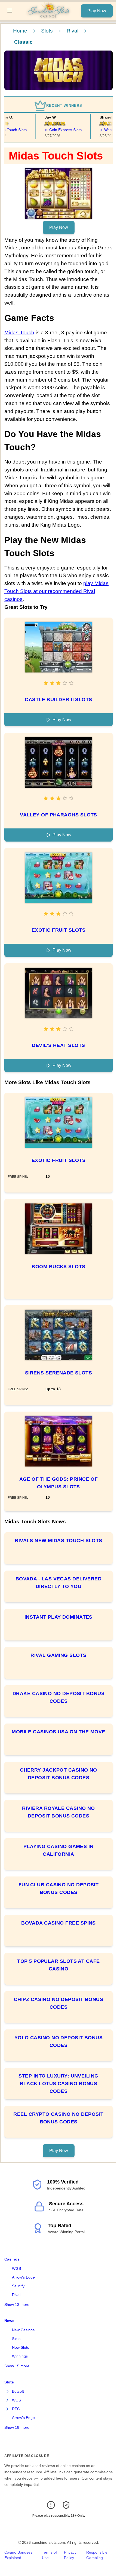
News (9, 2321)
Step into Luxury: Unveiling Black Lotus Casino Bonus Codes (58, 2084)
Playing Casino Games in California (58, 1850)
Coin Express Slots (59, 130)
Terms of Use (49, 2555)
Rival (73, 31)
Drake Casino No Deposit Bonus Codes (59, 1697)
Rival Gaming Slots (58, 1655)
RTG (16, 2409)
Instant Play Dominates (59, 1617)
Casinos (12, 2259)
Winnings (20, 2356)
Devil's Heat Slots (58, 1045)
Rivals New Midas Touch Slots (59, 1541)
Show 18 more (17, 2427)
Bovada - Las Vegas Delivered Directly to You (59, 1583)
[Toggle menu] (10, 11)
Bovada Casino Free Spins (59, 1923)
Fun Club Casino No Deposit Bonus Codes (59, 1889)
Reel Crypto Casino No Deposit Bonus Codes (58, 2118)
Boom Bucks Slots (58, 1267)
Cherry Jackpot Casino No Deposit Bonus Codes (59, 1774)
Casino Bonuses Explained (18, 2555)
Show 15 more (17, 2366)
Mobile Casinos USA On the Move (59, 1732)
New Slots (21, 2347)
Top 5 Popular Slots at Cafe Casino (58, 1965)
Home (20, 31)
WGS (16, 2268)
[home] (48, 16)
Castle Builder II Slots (58, 700)
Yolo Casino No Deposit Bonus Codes (59, 2041)
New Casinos (23, 2330)
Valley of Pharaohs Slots (59, 815)
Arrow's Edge (23, 2277)
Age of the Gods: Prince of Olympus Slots (59, 1483)
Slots (47, 31)
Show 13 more (17, 2304)
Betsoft (18, 2391)
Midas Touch (19, 333)
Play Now (97, 11)
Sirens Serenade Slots (59, 1373)
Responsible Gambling (97, 2555)
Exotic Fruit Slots (59, 930)
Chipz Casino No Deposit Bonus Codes (59, 2003)
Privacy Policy (70, 2555)
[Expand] (8, 2392)
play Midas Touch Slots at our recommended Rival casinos (56, 591)
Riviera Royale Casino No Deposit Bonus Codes (59, 1812)
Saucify (18, 2286)
